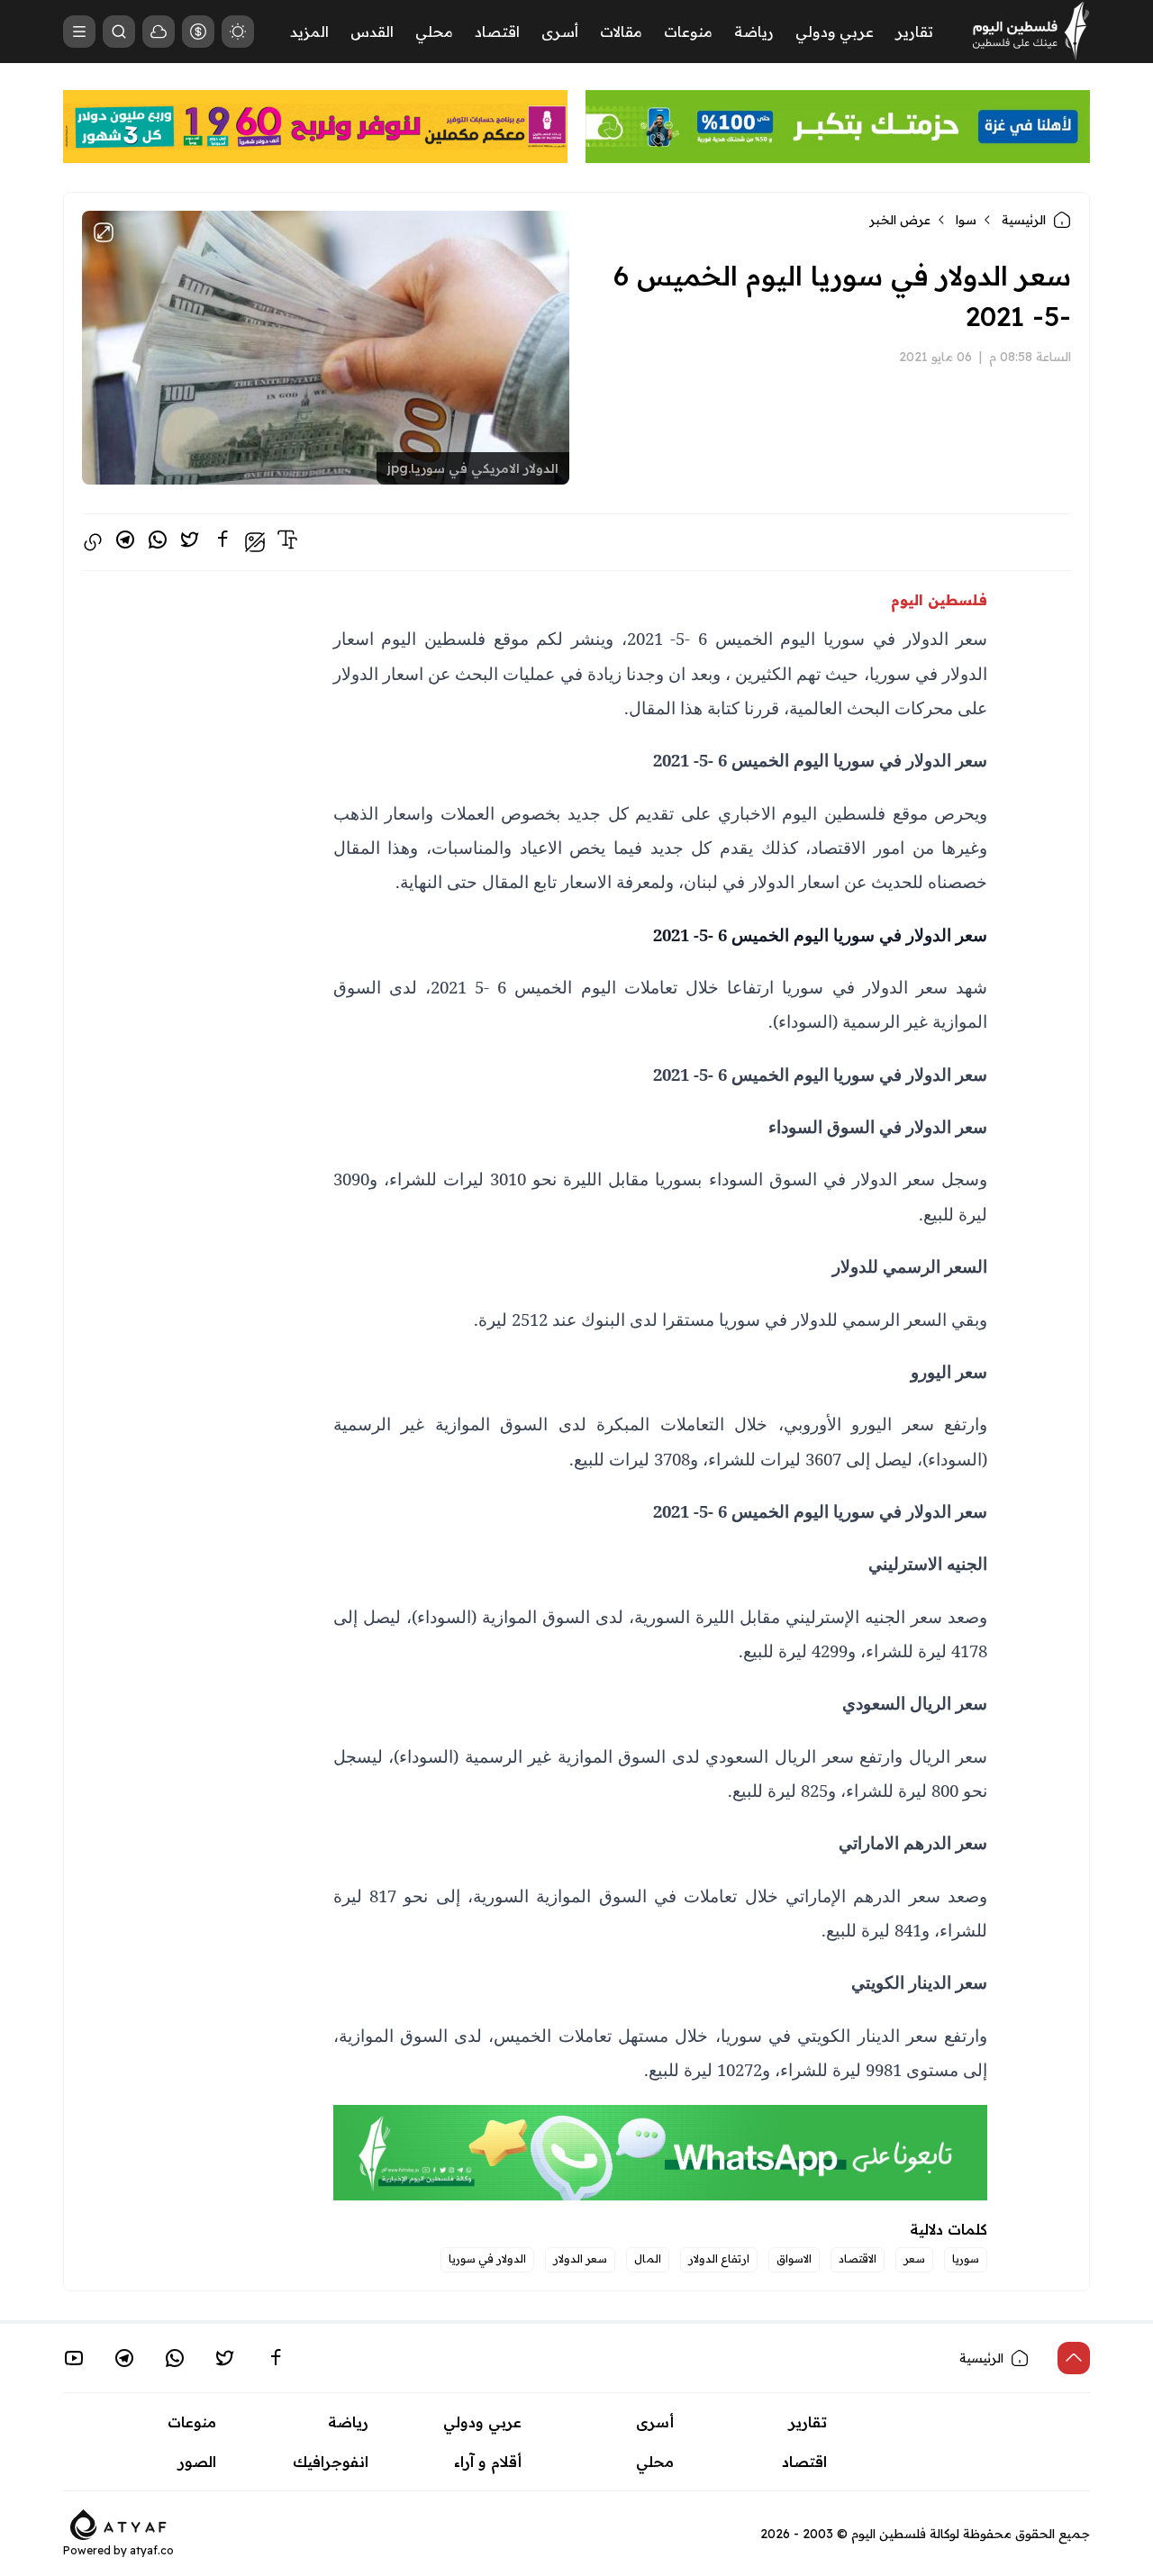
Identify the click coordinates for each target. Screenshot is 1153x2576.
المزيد (309, 32)
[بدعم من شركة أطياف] (118, 2523)
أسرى (560, 32)
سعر (914, 2259)
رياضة (754, 32)
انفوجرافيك (331, 2462)
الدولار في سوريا (487, 2259)
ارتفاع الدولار (719, 2259)
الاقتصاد (858, 2259)
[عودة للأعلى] (1074, 2358)
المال (648, 2259)
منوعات (688, 32)
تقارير (914, 32)
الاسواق (794, 2259)
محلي (434, 32)
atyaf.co (152, 2550)
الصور (197, 2462)
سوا (966, 220)
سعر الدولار (580, 2259)
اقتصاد (497, 32)
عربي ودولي (835, 32)
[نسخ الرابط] (93, 542)
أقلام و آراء (488, 2462)
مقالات (621, 32)
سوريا (966, 2259)
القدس (372, 32)
